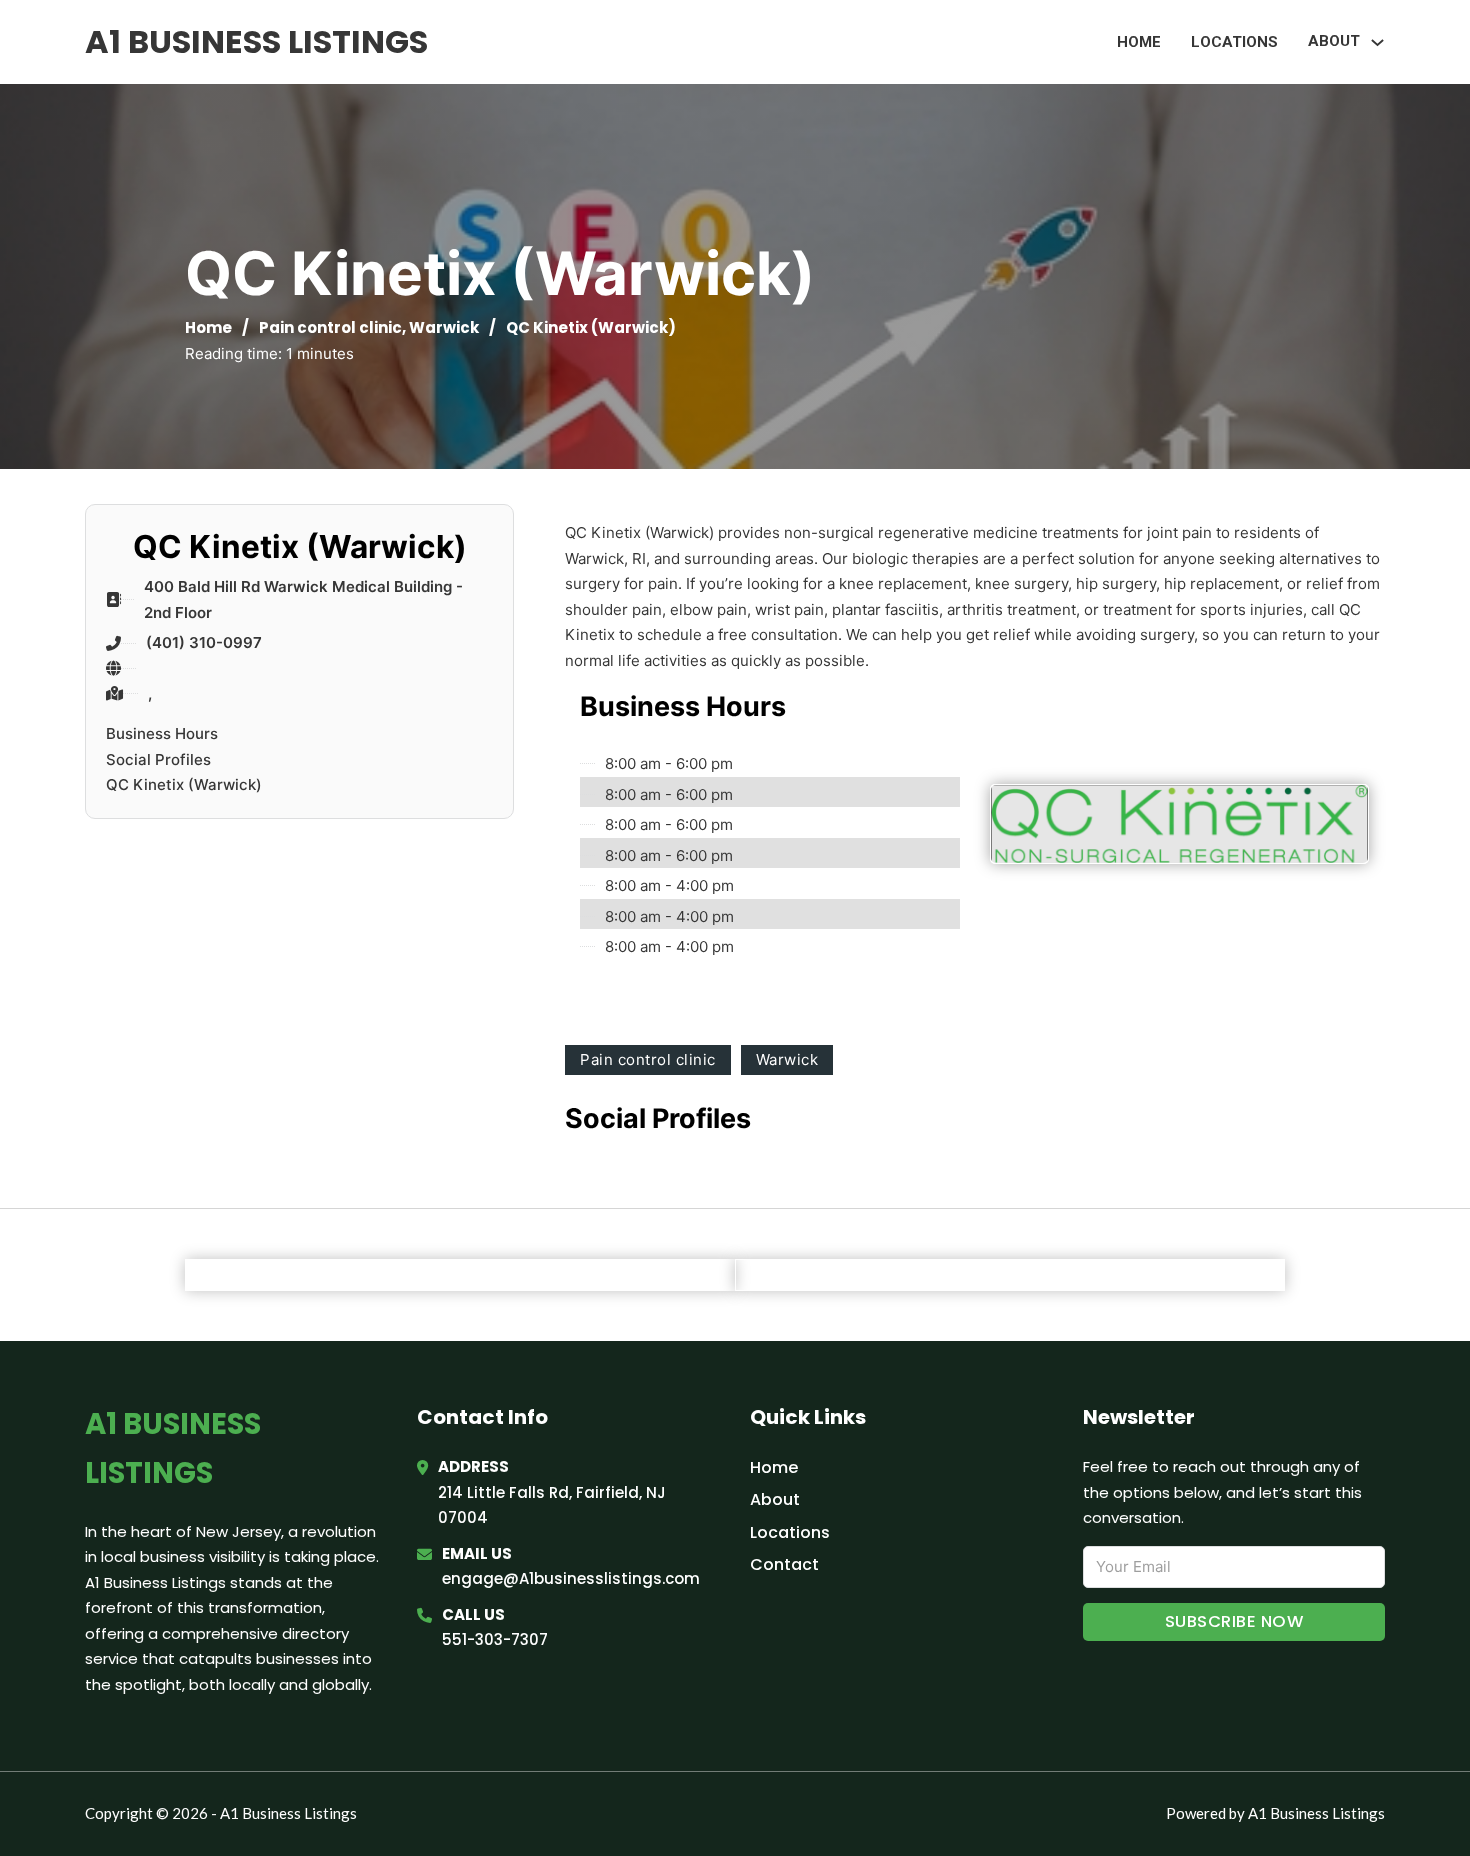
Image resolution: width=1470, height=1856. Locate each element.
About (775, 1499)
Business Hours (162, 733)
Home (1139, 42)
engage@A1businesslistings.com (571, 1578)
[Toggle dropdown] (1377, 42)
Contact (784, 1564)
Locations (1234, 42)
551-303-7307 (495, 1639)
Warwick (444, 327)
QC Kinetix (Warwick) (184, 784)
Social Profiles (158, 759)
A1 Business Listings (256, 41)
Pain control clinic (330, 327)
